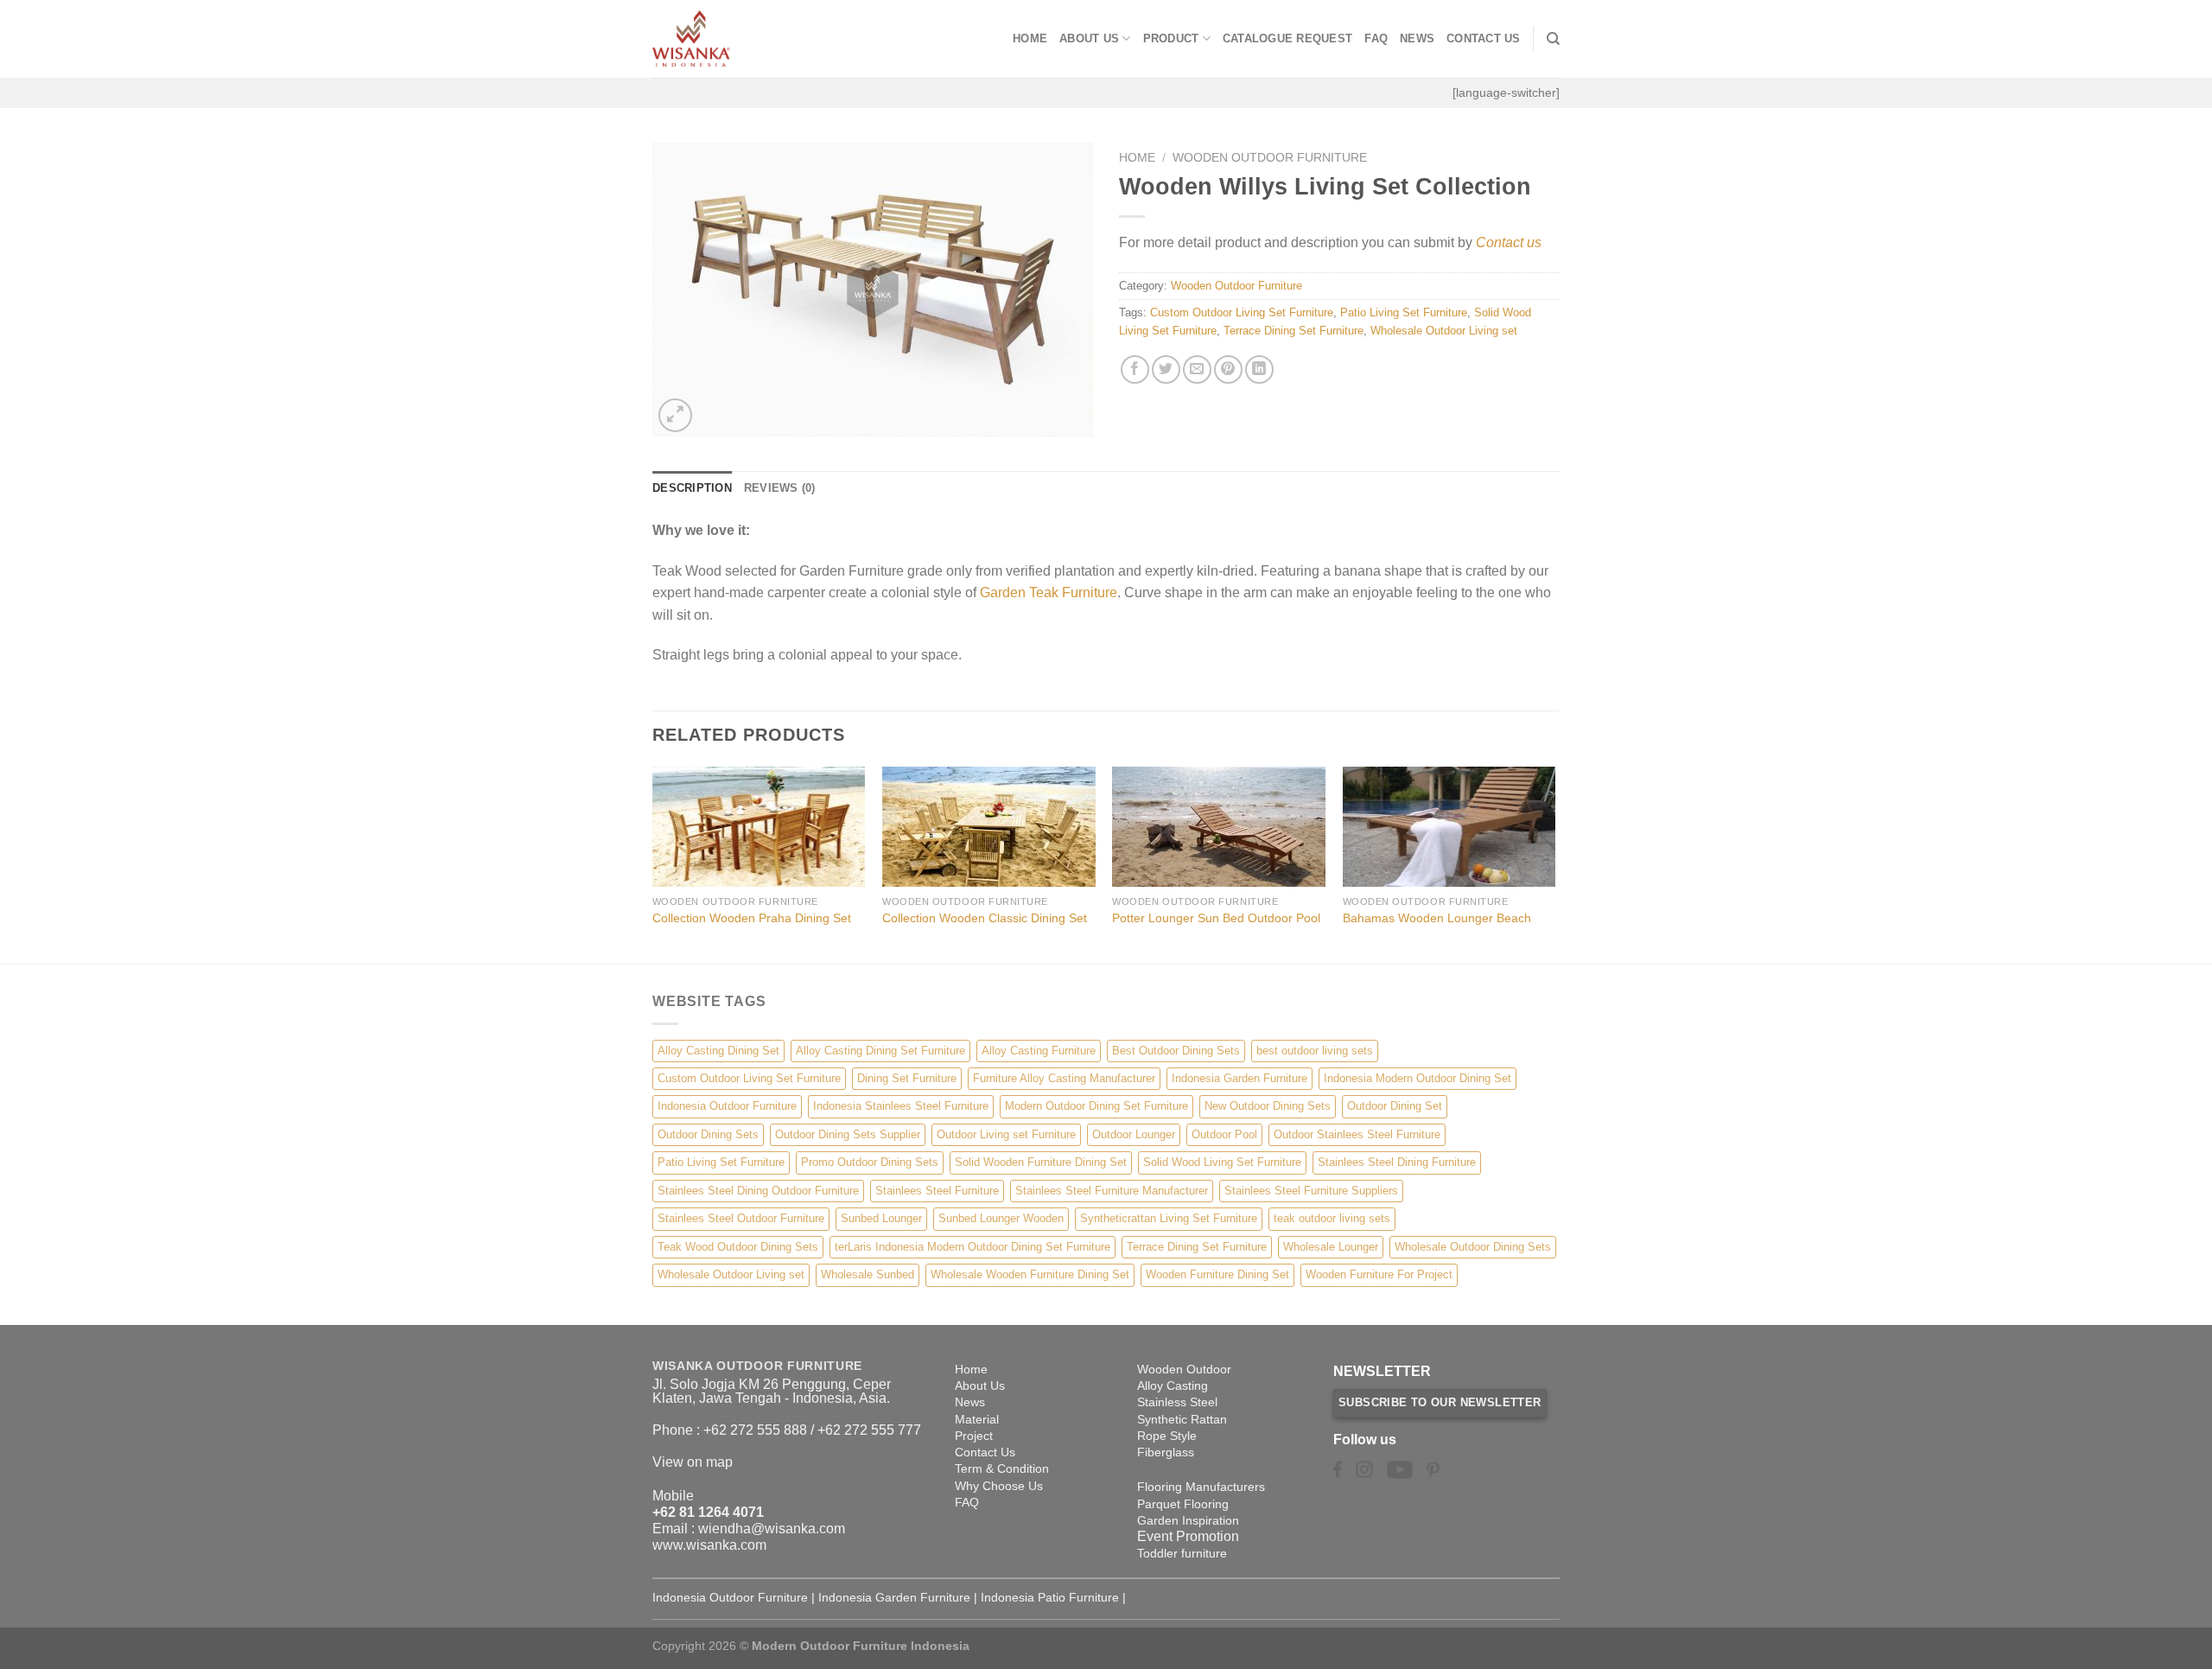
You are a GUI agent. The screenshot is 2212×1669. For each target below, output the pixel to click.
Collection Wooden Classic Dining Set (985, 918)
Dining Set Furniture (907, 1078)
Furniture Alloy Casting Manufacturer (1064, 1078)
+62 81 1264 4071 (708, 1512)
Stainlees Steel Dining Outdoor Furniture (758, 1191)
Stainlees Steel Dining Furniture (1397, 1162)
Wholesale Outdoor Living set (1444, 331)
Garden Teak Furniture (1049, 592)
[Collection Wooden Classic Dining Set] (989, 827)
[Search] (1553, 39)
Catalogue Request (1287, 38)
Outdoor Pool (1224, 1134)
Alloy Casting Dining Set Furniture (880, 1051)
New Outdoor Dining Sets (1268, 1106)
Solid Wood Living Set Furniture (1222, 1162)
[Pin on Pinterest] (1228, 369)
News (1417, 38)
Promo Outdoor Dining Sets (870, 1162)
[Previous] (653, 864)
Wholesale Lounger (1331, 1247)
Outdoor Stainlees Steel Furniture (1357, 1134)
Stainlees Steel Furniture (937, 1191)
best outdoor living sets (1315, 1051)
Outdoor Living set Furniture (1006, 1134)
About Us (1089, 38)
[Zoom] (675, 415)
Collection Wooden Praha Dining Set (752, 918)
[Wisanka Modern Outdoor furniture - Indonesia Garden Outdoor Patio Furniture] (739, 39)
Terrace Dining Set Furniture (1294, 331)
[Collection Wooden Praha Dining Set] (759, 827)
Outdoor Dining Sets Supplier (848, 1134)
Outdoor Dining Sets (708, 1134)
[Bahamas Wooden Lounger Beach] (1449, 827)
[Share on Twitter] (1166, 369)
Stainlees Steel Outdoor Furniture (741, 1218)
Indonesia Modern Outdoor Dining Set (1417, 1078)
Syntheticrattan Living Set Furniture (1169, 1218)
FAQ (1376, 38)
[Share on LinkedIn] (1259, 369)
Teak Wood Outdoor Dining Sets (738, 1247)
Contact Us (1484, 38)
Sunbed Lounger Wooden (1001, 1218)
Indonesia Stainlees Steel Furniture (901, 1106)
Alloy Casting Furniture (1039, 1051)
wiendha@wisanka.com (772, 1529)
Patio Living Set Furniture (1404, 312)
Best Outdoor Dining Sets (1176, 1051)
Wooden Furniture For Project (1379, 1274)
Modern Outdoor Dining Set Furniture (1096, 1106)
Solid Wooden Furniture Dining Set (1041, 1162)
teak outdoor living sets (1332, 1218)
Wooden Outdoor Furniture (1270, 158)
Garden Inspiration (1188, 1520)
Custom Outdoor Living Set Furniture (1242, 312)
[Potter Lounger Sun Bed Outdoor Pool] (1219, 827)
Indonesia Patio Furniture (1050, 1597)
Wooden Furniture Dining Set (1217, 1274)
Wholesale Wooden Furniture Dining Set (1030, 1274)
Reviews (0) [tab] (780, 488)
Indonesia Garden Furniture (1239, 1078)
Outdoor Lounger (1134, 1134)
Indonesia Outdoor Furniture (727, 1106)
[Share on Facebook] (1135, 369)
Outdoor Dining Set (1395, 1106)
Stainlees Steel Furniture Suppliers (1311, 1191)
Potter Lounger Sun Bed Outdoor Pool (1216, 918)
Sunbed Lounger (881, 1218)
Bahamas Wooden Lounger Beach (1437, 918)
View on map (693, 1462)
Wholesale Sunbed (868, 1274)
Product (1171, 38)
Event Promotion (1188, 1536)
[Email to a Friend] (1197, 369)
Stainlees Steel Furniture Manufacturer (1112, 1191)
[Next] (1554, 864)
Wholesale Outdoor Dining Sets (1473, 1247)
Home (1030, 38)
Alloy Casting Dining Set (718, 1051)
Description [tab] (692, 488)
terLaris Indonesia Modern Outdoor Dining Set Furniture (973, 1247)
